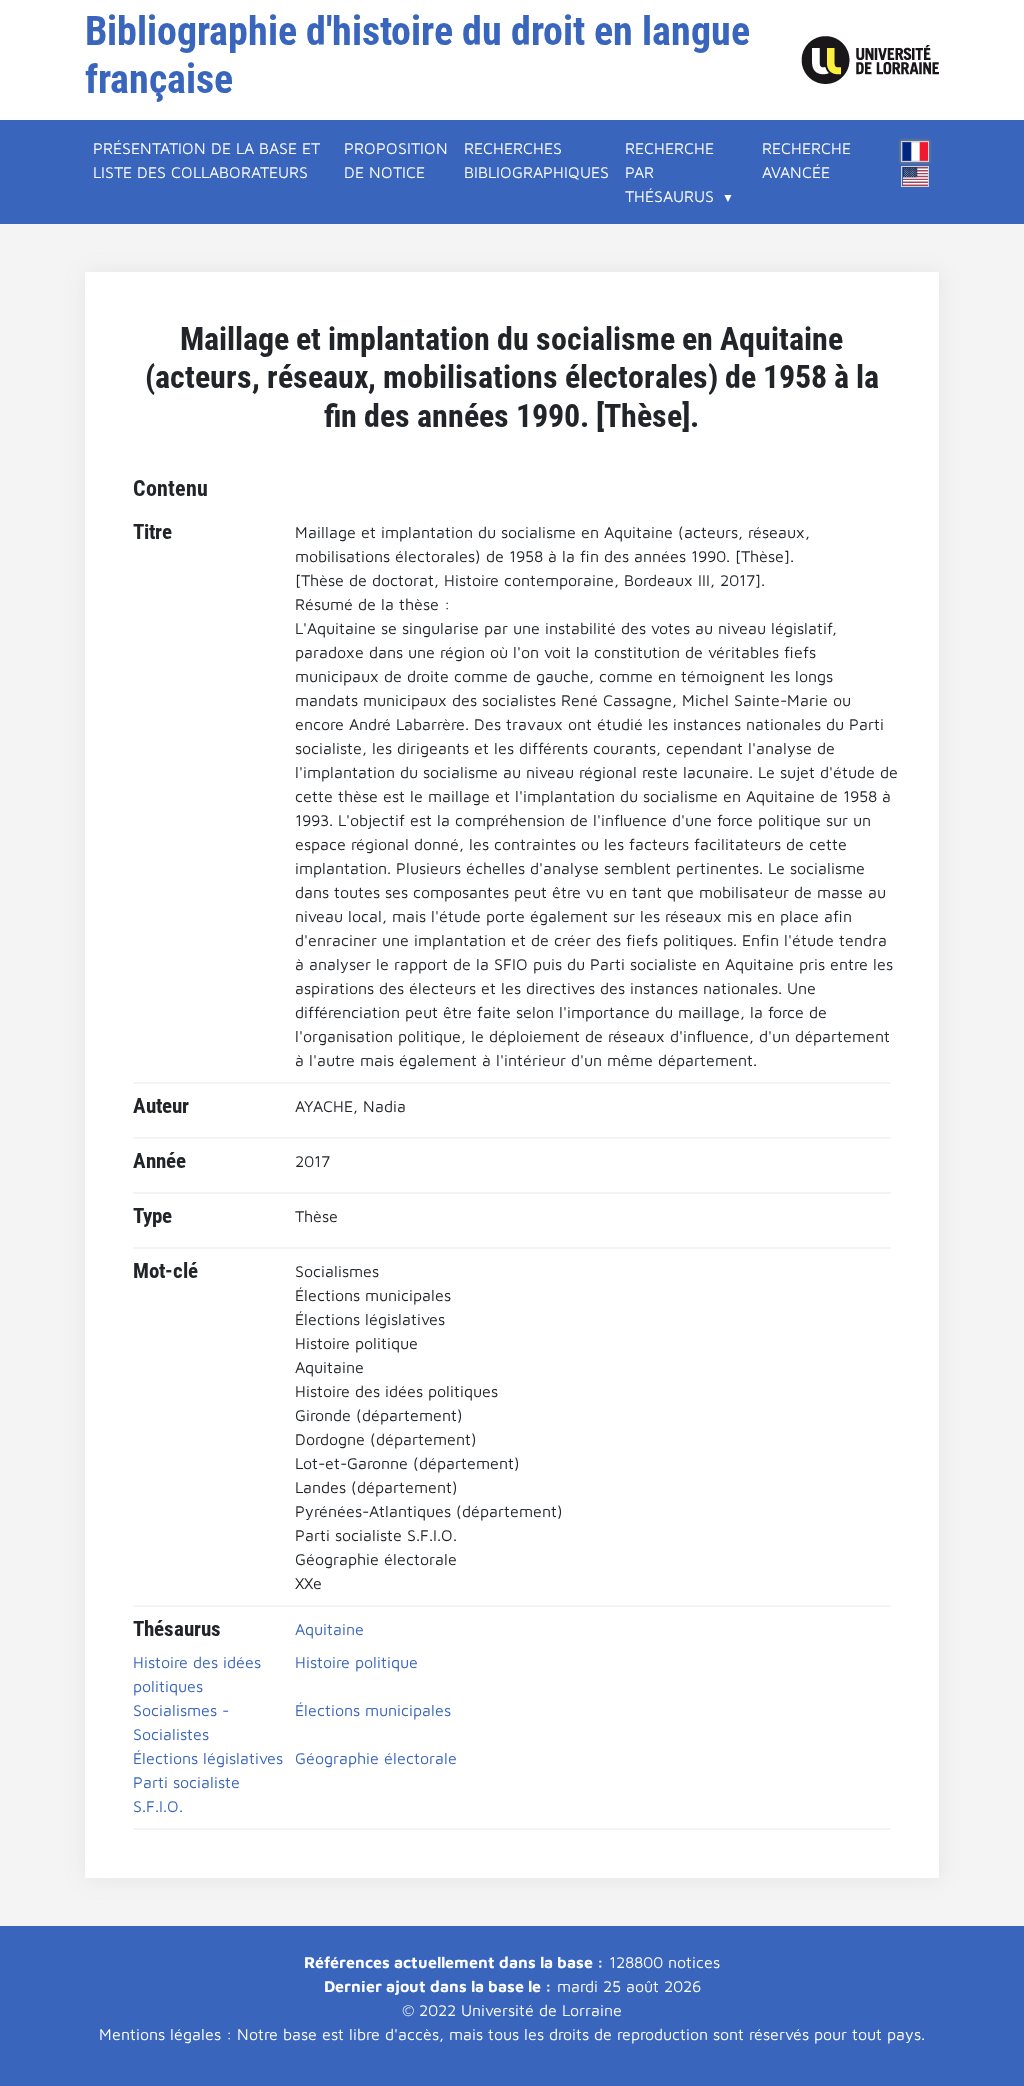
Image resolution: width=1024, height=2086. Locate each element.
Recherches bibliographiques (536, 160)
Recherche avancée (806, 160)
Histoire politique (356, 1662)
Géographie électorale (376, 1758)
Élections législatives (208, 1758)
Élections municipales (373, 1710)
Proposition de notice (396, 160)
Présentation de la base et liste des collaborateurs (206, 160)
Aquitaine (329, 1629)
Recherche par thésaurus (669, 172)
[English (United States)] (915, 176)
